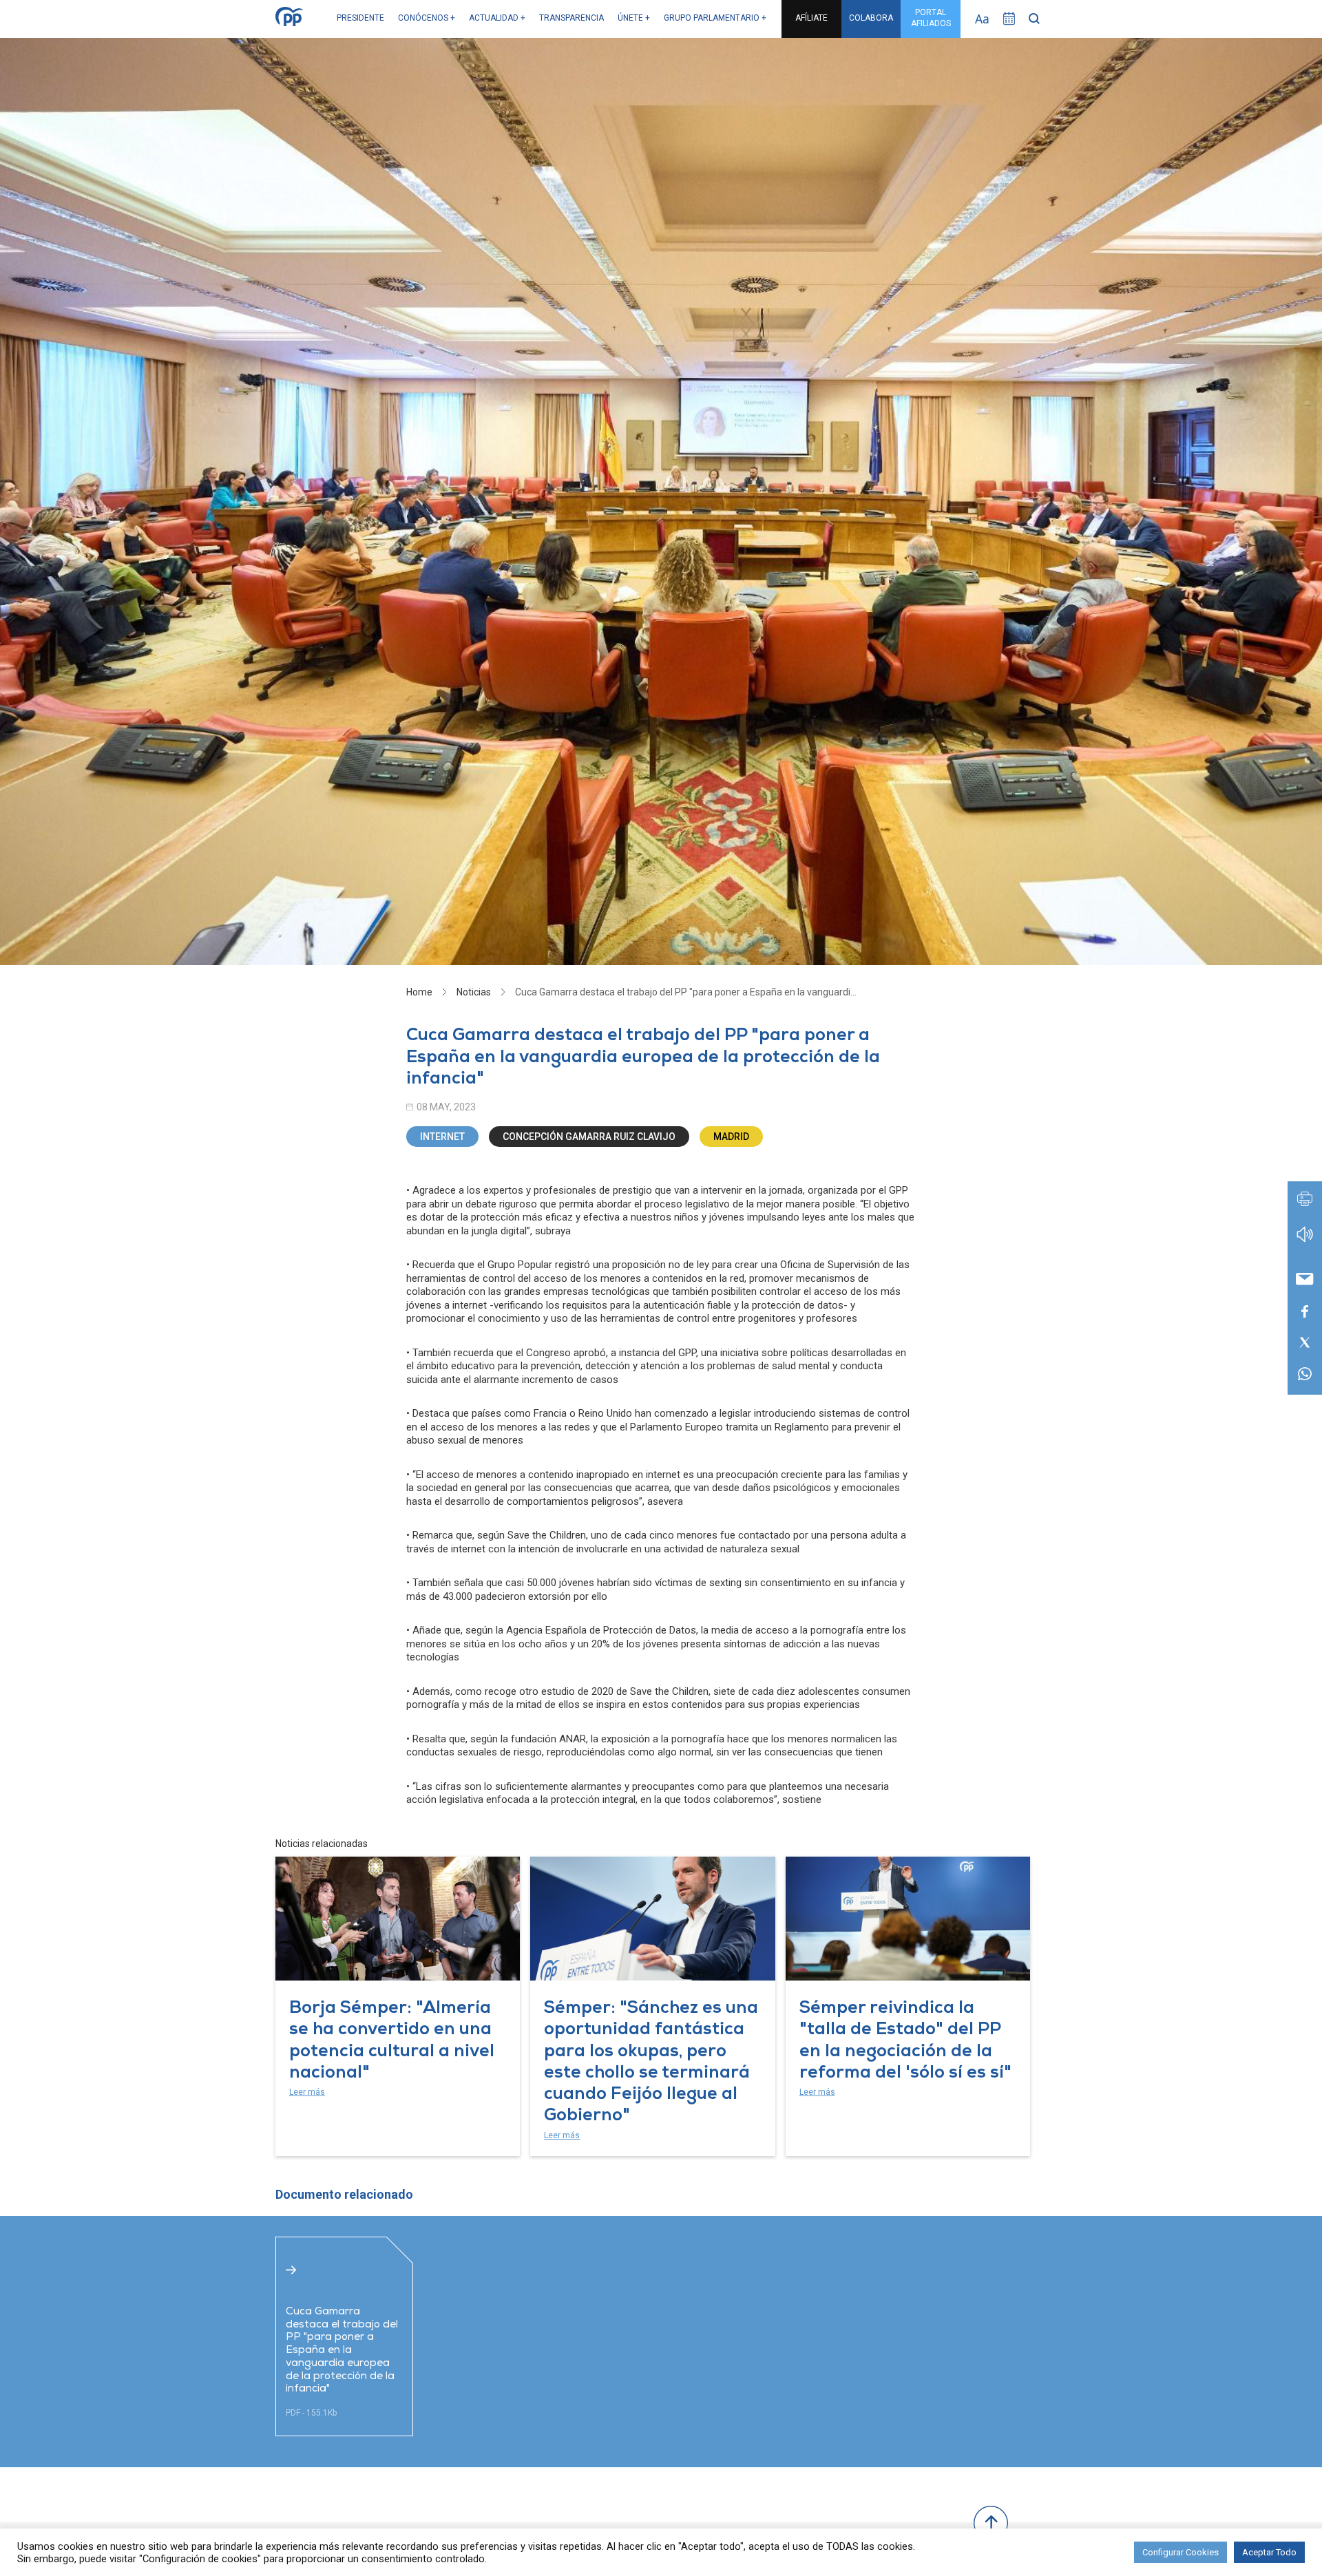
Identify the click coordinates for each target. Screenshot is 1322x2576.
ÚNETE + (634, 18)
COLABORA (871, 18)
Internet (442, 1137)
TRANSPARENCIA (571, 18)
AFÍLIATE (811, 18)
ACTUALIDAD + (497, 18)
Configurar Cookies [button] (1181, 2552)
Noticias (474, 992)
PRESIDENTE (360, 18)
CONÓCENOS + (427, 18)
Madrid (731, 1137)
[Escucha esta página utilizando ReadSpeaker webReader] (1305, 1241)
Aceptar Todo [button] (1269, 2552)
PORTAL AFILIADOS (931, 18)
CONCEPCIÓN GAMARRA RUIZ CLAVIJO (589, 1137)
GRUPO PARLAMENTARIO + (715, 18)
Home (419, 992)
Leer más (307, 2092)
